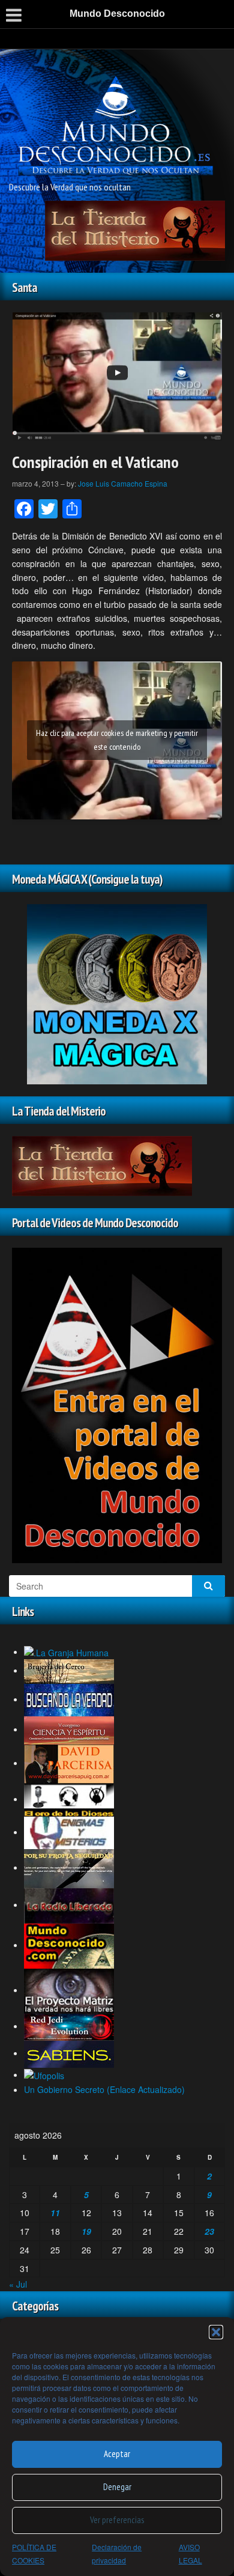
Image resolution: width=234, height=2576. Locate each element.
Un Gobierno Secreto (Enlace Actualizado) (104, 2089)
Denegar (117, 2487)
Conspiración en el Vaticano (95, 462)
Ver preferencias (117, 2520)
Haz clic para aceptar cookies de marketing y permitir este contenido (117, 740)
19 (86, 2231)
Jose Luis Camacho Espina (123, 483)
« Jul (18, 2284)
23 (209, 2231)
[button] (216, 2332)
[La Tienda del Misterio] (135, 229)
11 (55, 2213)
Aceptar (117, 2454)
